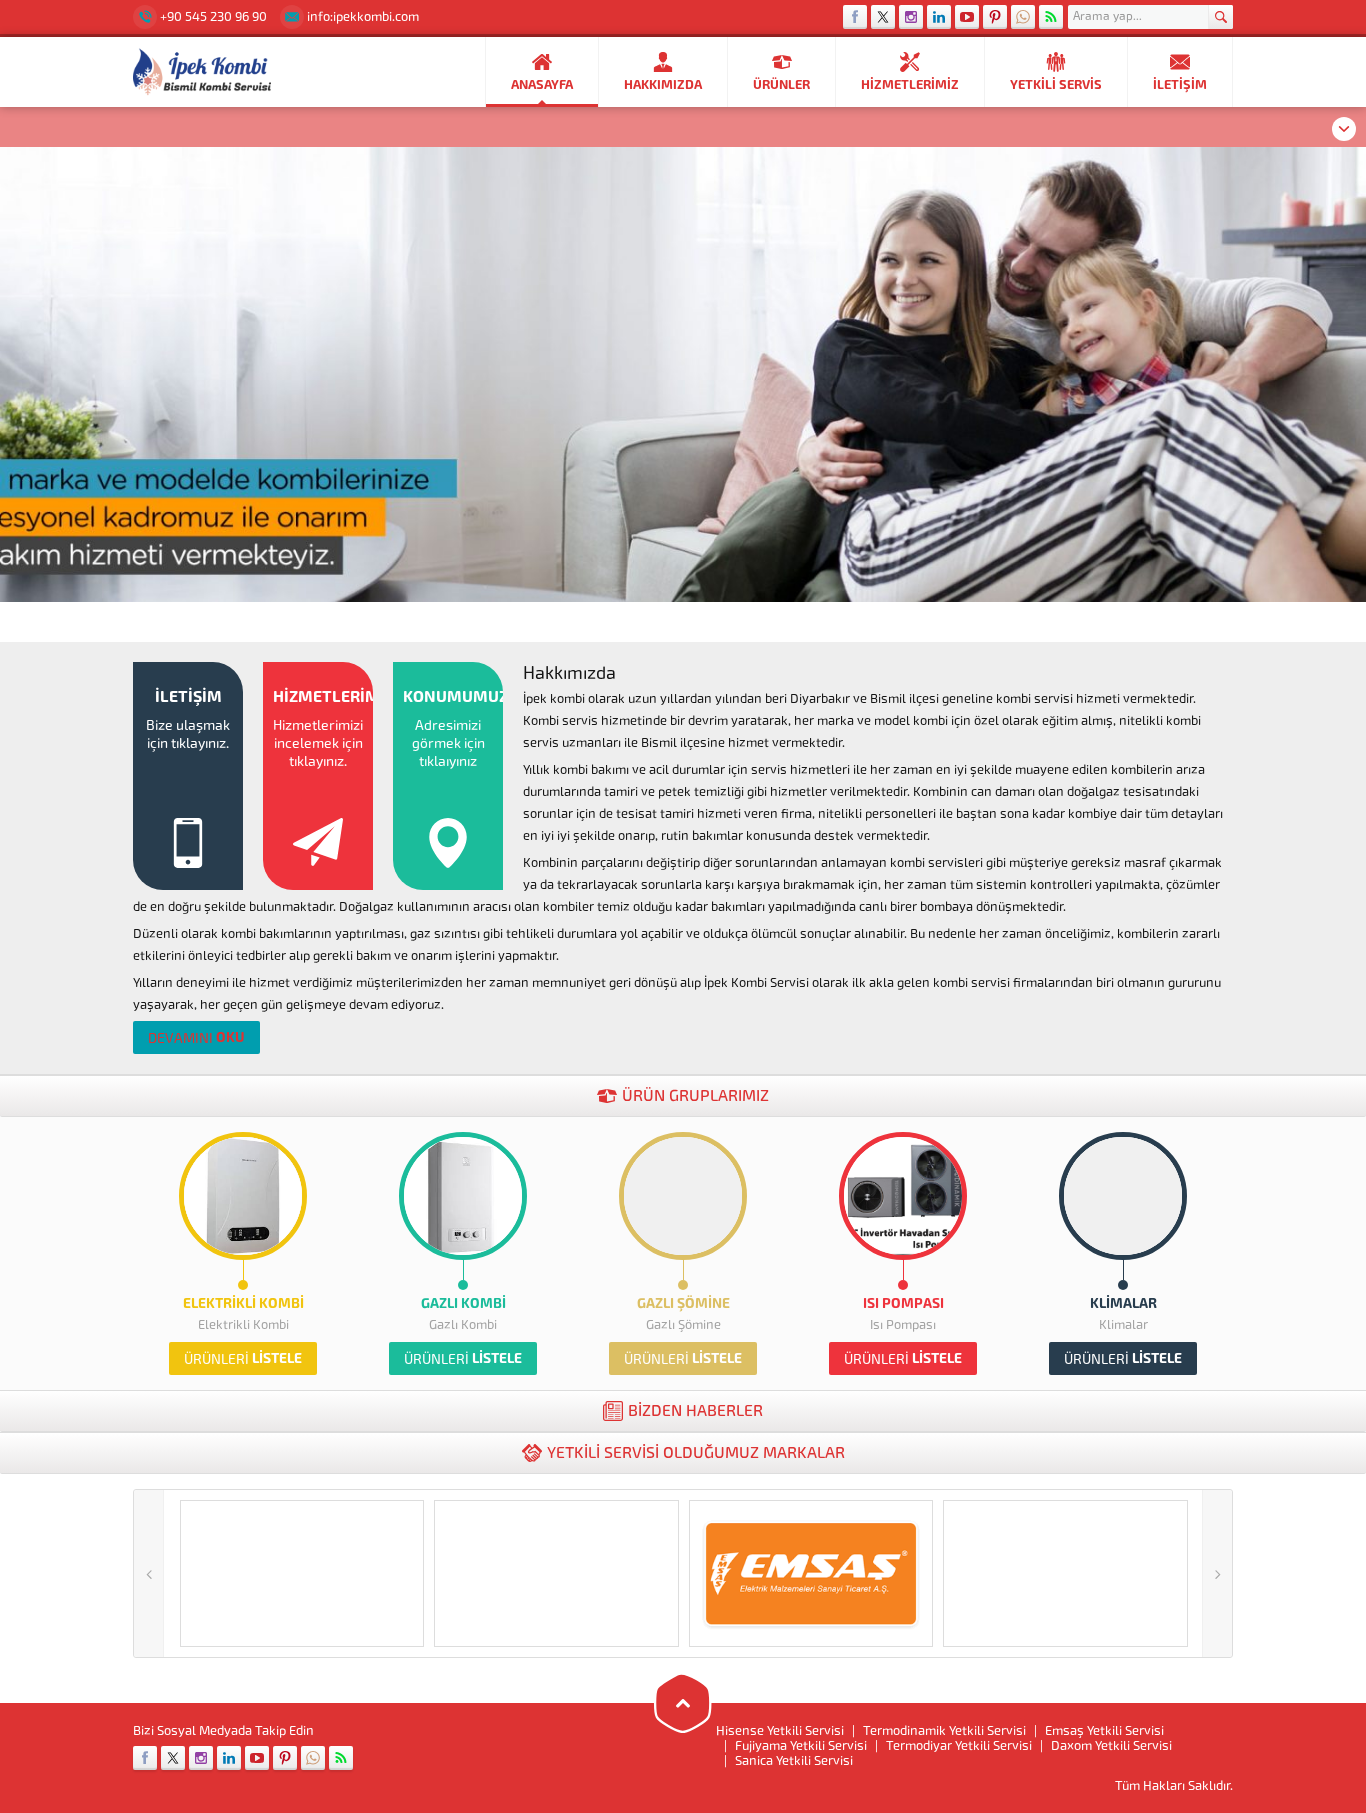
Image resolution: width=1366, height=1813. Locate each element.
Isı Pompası (903, 1303)
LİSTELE (243, 1358)
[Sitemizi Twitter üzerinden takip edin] (883, 17)
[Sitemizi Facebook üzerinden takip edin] (855, 17)
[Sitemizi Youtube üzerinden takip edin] (967, 17)
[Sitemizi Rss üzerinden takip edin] (1051, 17)
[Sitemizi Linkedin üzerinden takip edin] (939, 17)
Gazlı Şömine (683, 1303)
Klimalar (1123, 1303)
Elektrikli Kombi (243, 1303)
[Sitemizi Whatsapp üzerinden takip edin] (1023, 17)
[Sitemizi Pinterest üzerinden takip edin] (995, 17)
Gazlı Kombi (463, 1303)
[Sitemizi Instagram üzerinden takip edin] (911, 17)
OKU (196, 1037)
